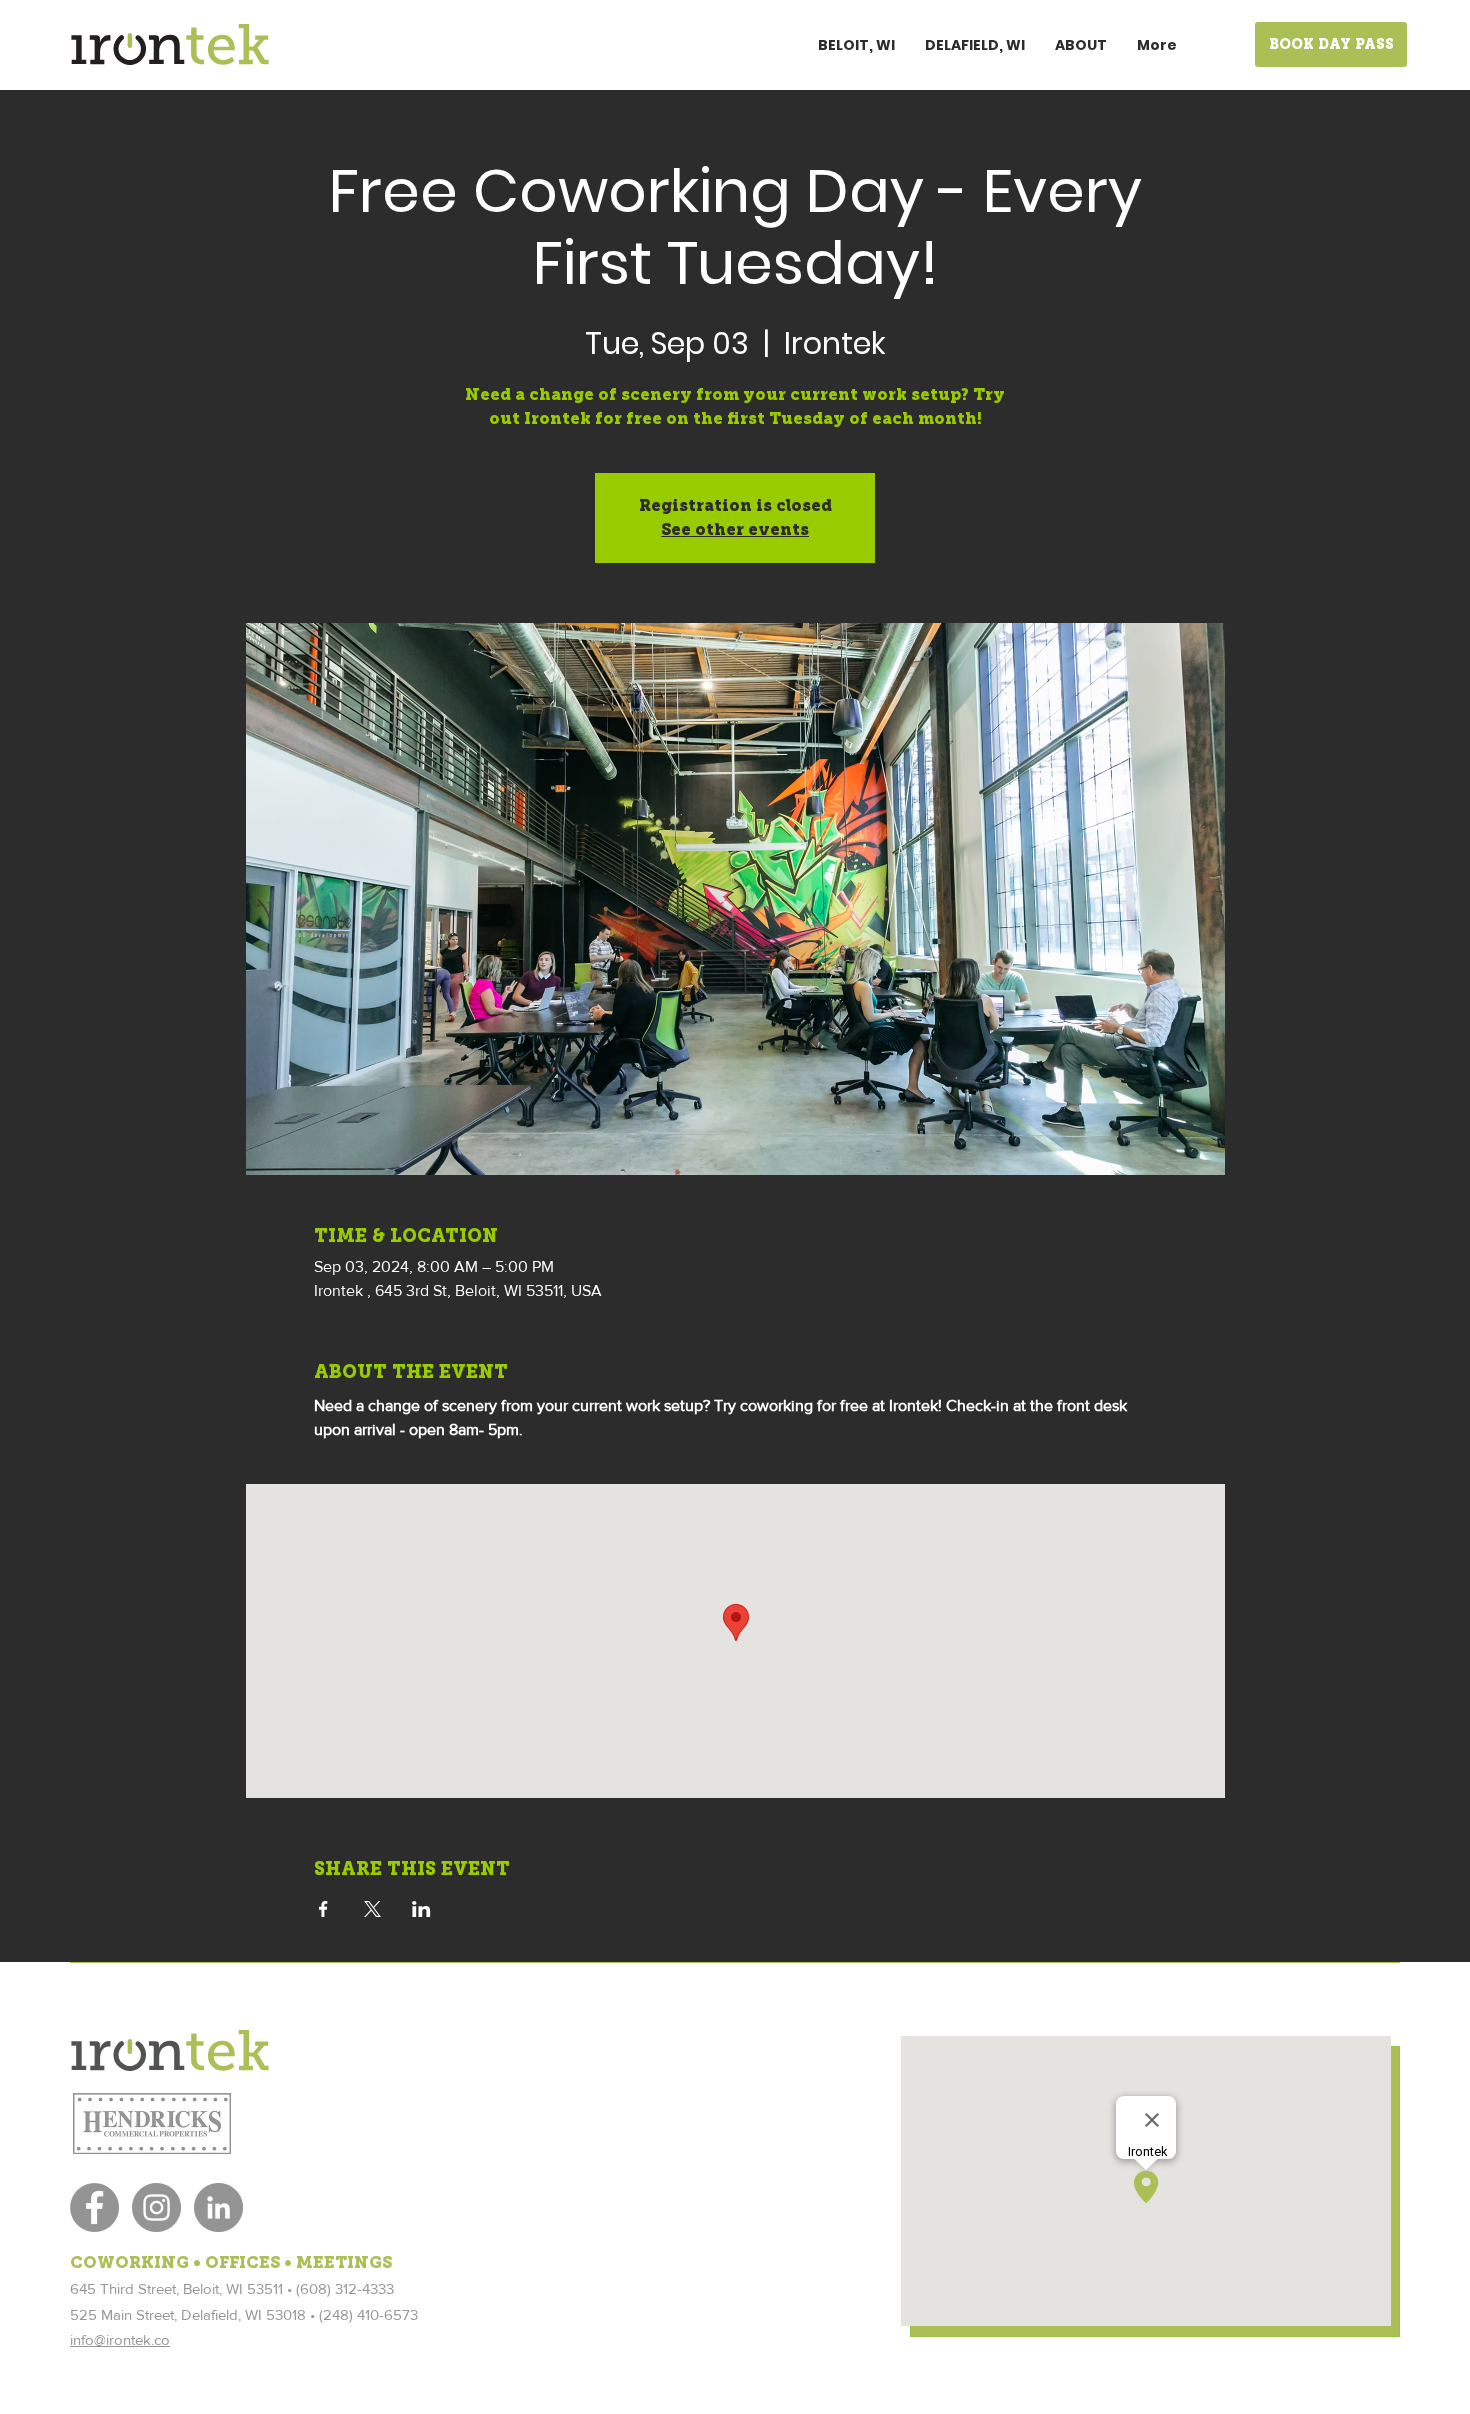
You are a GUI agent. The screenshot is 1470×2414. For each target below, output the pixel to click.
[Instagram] (156, 2207)
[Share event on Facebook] (323, 1909)
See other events (735, 529)
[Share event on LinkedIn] (421, 1909)
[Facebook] (94, 2207)
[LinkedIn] (218, 2207)
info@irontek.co (120, 2339)
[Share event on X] (372, 1909)
